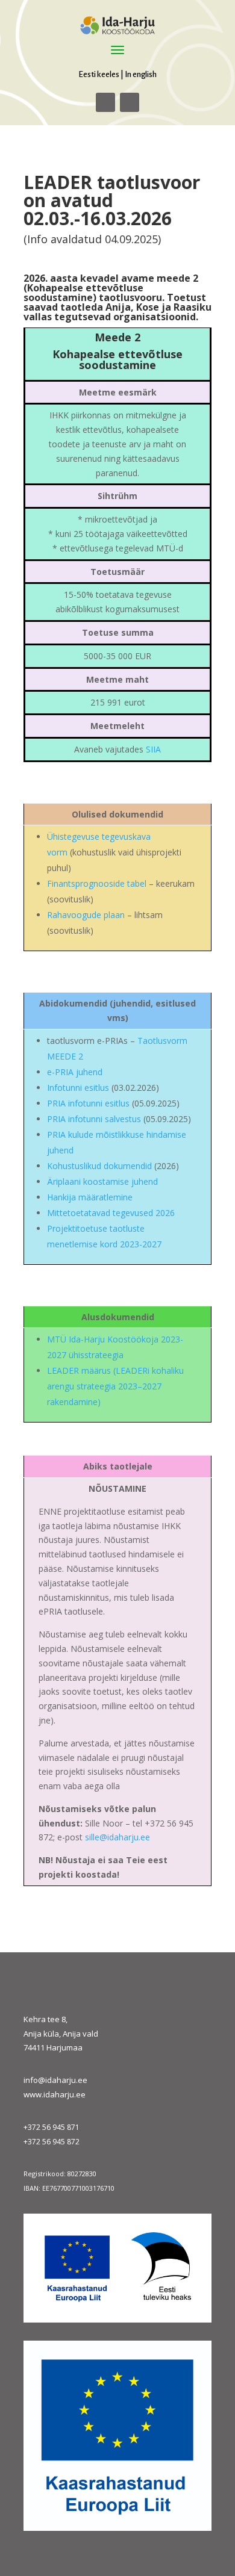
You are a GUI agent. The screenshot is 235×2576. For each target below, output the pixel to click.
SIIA (153, 749)
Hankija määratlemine (90, 1197)
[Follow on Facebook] (105, 102)
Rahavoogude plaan (86, 915)
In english (141, 74)
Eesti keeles (99, 74)
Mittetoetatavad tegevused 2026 (111, 1213)
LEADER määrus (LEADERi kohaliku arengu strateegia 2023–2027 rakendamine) (115, 1386)
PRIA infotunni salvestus (95, 1119)
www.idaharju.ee (55, 2094)
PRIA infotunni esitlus (88, 1103)
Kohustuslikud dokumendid (99, 1166)
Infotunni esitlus (78, 1088)
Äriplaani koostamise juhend (102, 1181)
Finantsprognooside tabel (97, 883)
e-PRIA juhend (75, 1072)
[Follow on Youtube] (130, 102)
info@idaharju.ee (55, 2080)
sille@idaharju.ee (117, 1837)
